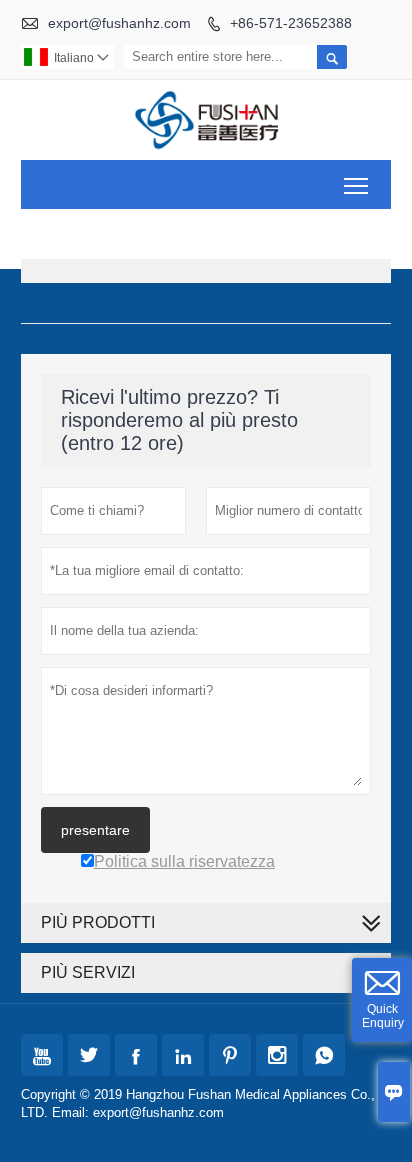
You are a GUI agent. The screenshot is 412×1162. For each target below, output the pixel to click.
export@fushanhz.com (119, 23)
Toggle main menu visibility (356, 184)
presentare (95, 830)
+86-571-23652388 (291, 23)
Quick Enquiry (383, 1016)
